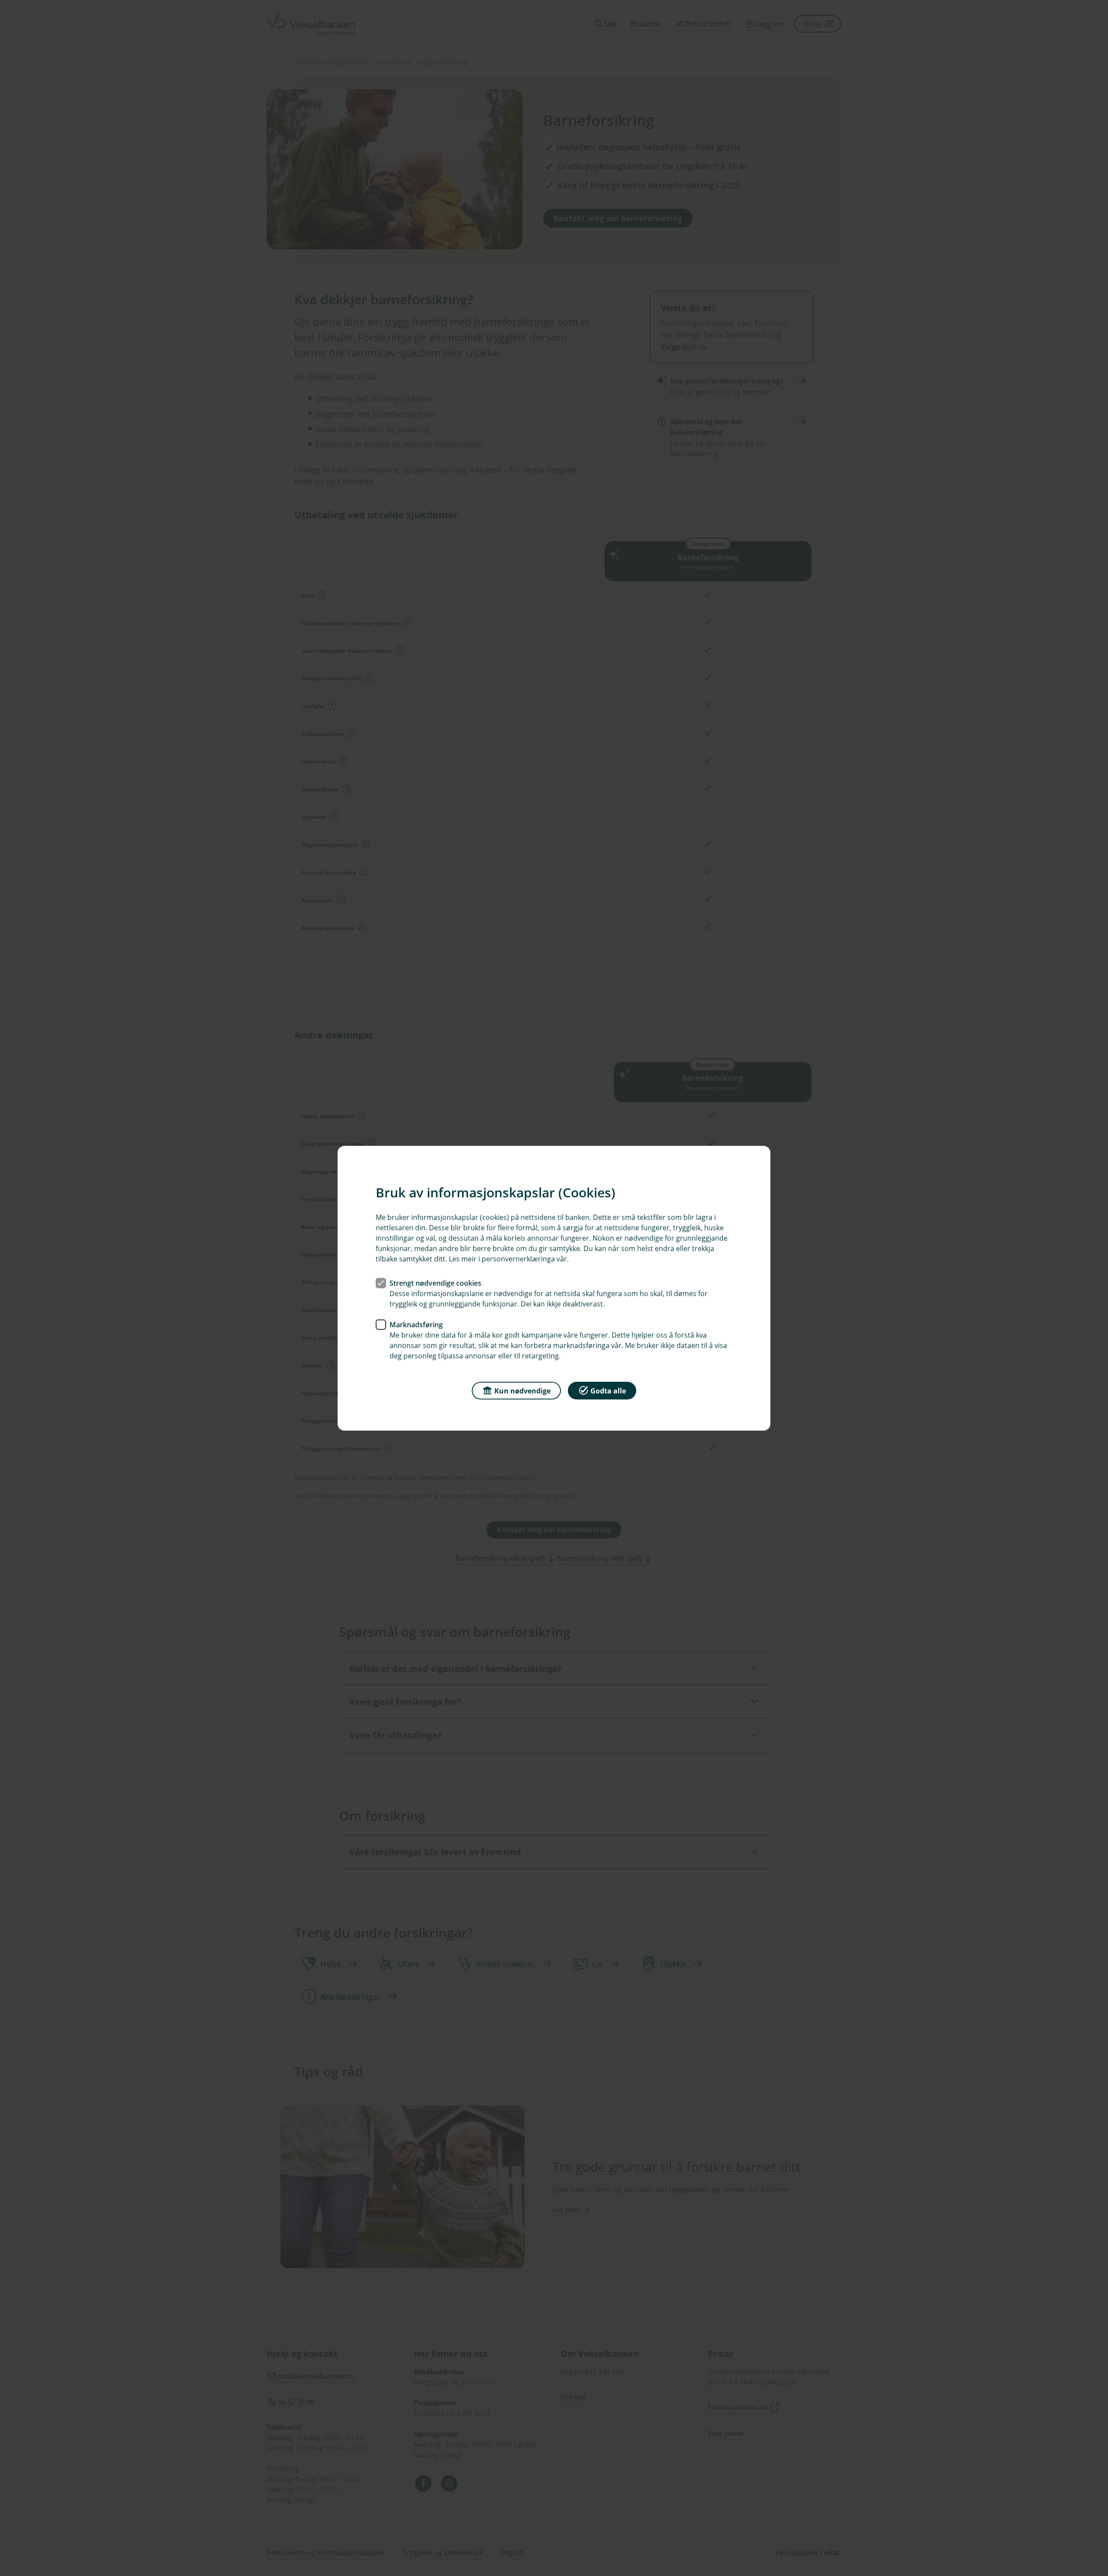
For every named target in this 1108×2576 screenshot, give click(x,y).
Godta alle (608, 1390)
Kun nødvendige (522, 1390)
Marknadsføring (416, 1324)
